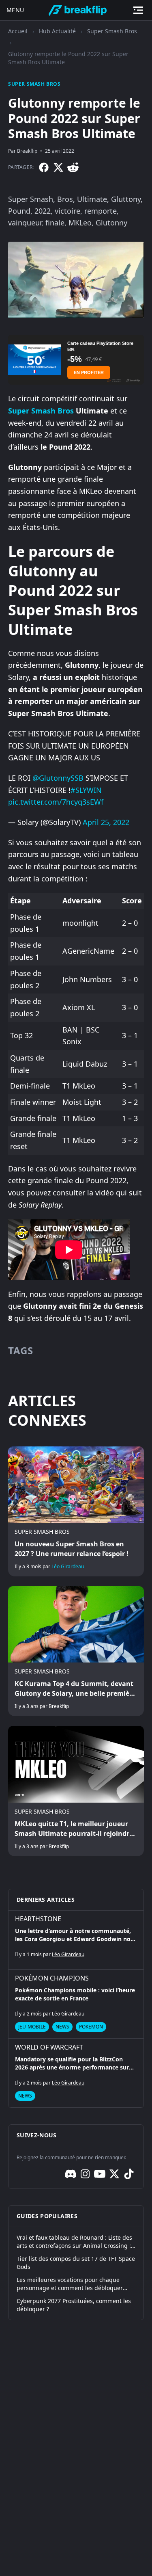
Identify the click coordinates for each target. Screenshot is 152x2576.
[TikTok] (129, 2174)
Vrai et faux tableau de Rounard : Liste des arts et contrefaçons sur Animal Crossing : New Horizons (74, 2242)
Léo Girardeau (68, 1566)
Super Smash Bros (112, 31)
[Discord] (71, 2174)
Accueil (18, 31)
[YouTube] (100, 2174)
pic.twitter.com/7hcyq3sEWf (56, 802)
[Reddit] (73, 167)
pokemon (91, 2027)
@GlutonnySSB (58, 778)
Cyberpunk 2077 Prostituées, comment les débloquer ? (74, 2305)
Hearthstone (38, 1919)
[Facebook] (44, 167)
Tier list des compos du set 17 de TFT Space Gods (76, 2263)
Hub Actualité (57, 31)
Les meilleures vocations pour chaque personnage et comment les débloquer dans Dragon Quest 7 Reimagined (70, 2284)
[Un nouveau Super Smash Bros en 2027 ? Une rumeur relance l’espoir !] (76, 1511)
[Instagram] (85, 2174)
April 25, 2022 (106, 822)
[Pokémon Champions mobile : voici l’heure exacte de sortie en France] (76, 2004)
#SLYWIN (86, 790)
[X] (58, 167)
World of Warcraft (49, 2047)
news (62, 2027)
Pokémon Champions (52, 1978)
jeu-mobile (32, 2027)
